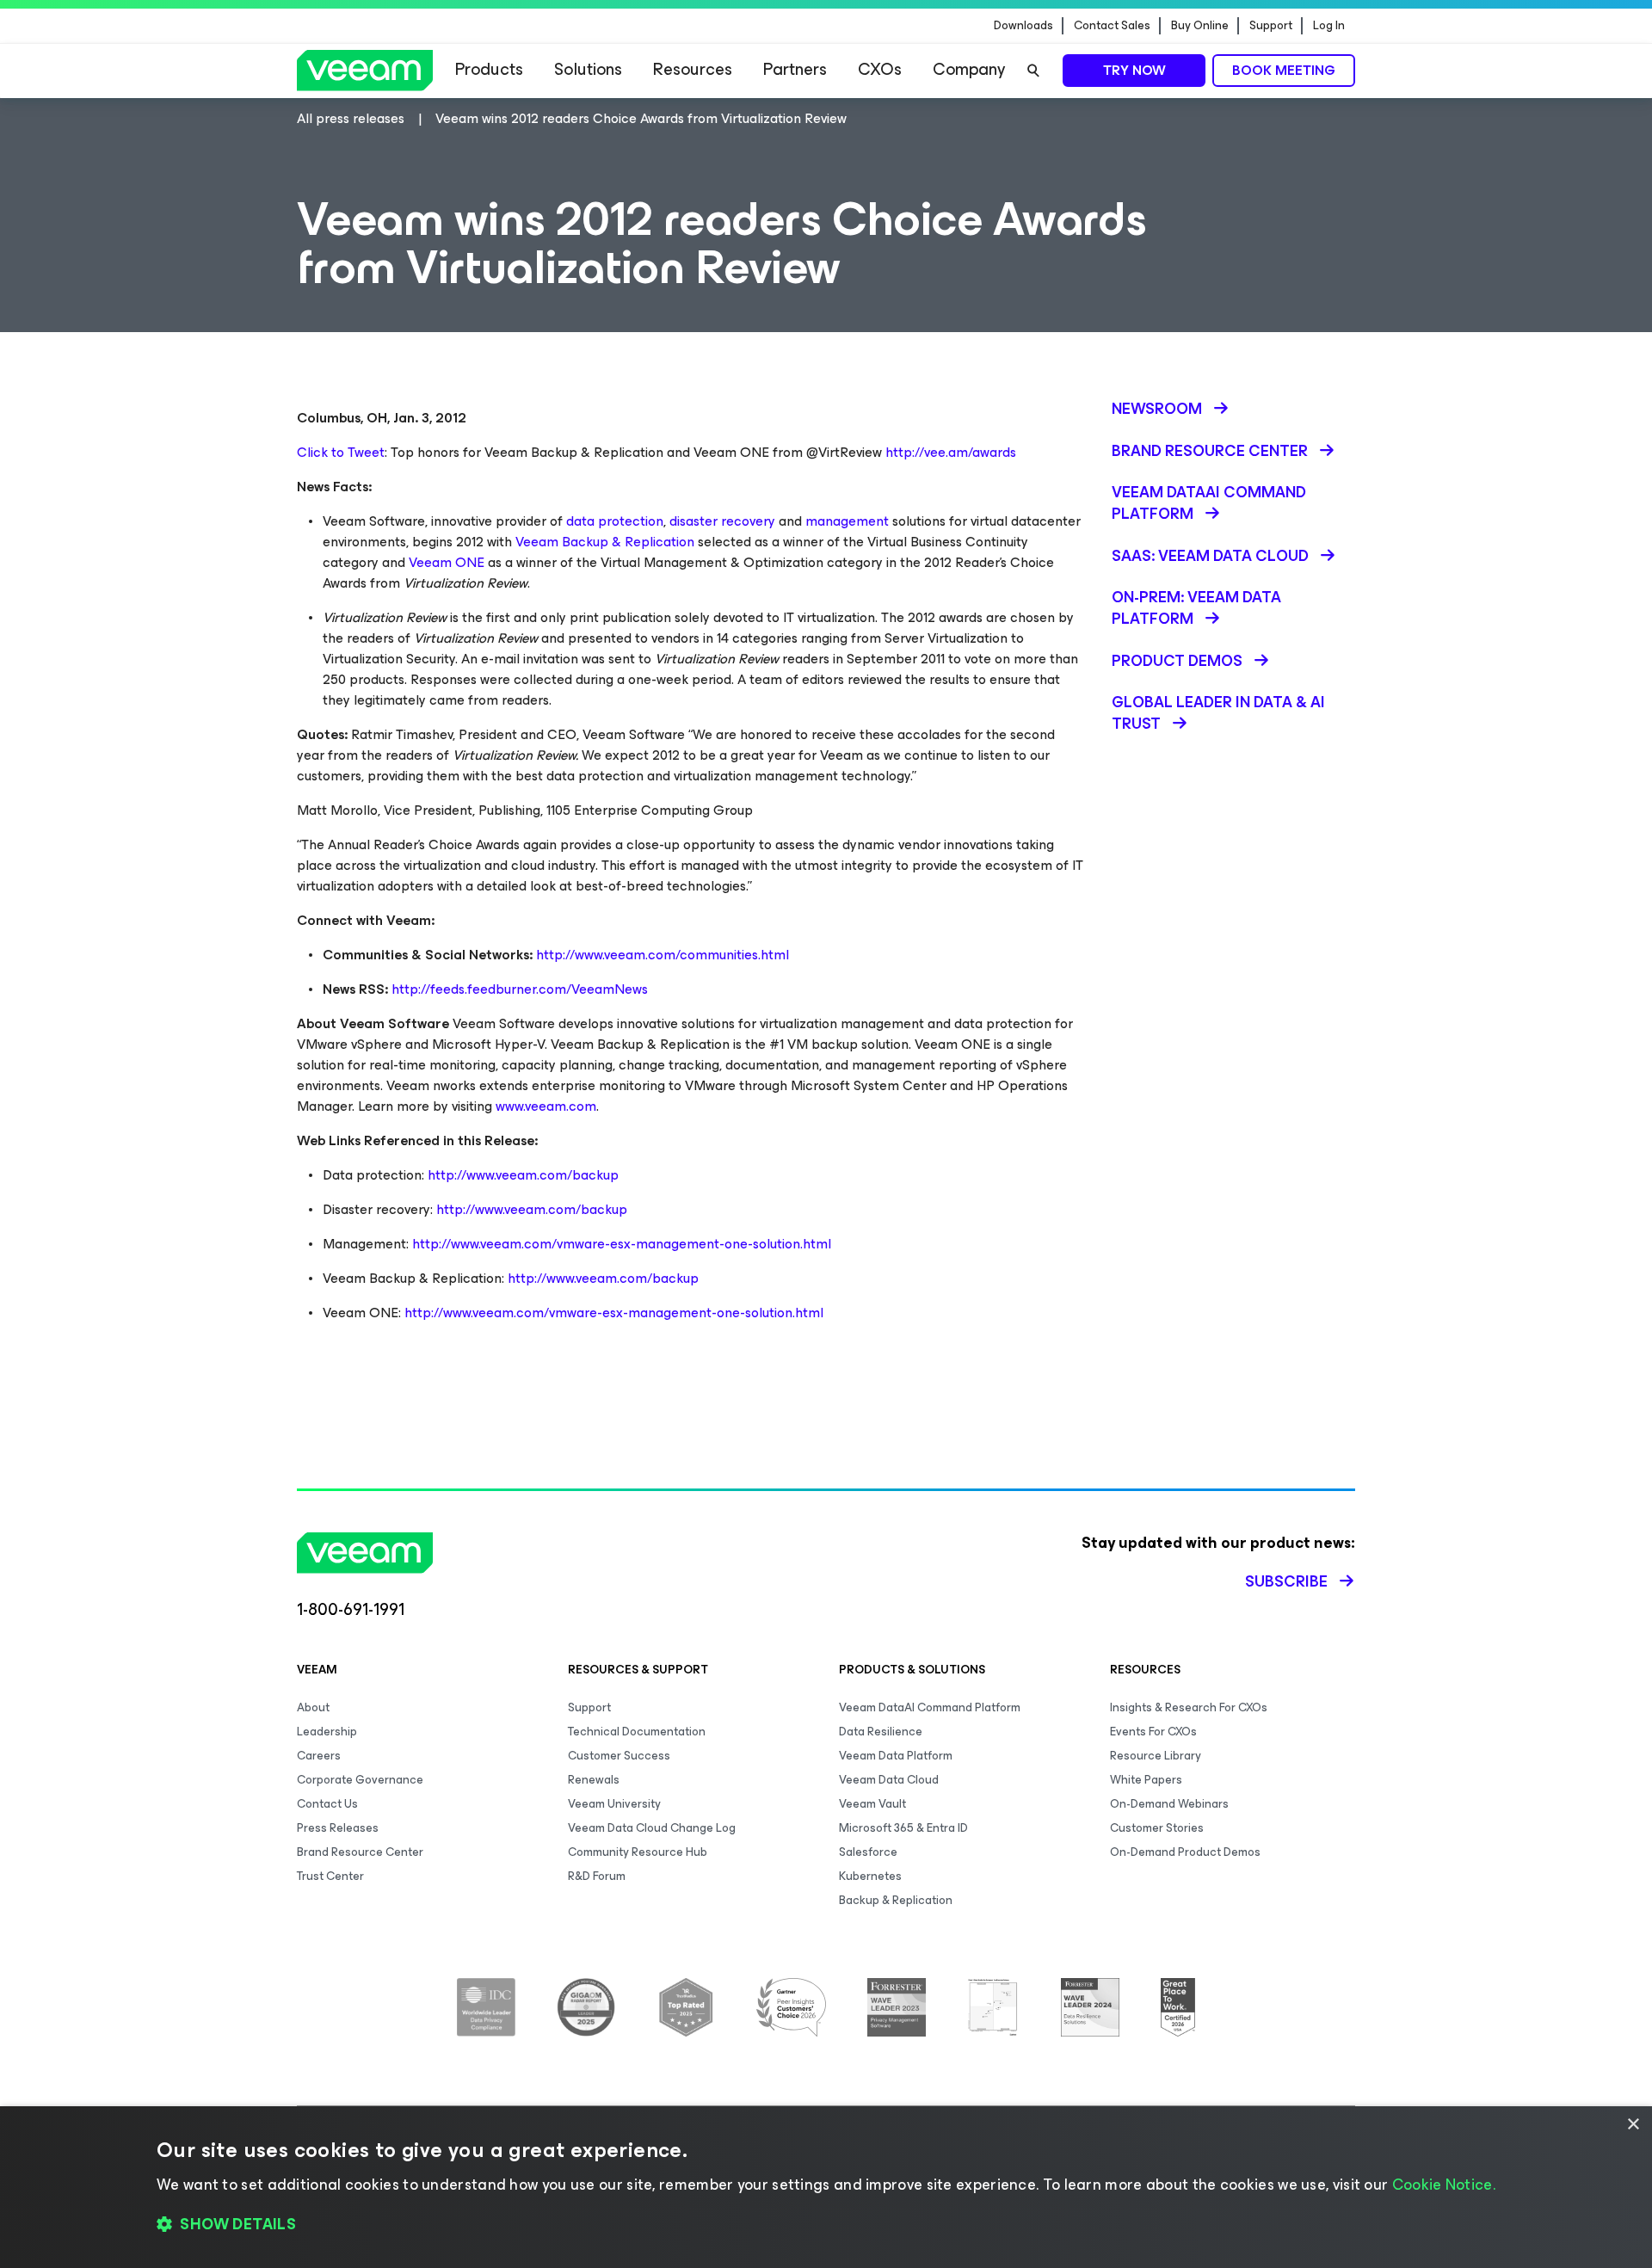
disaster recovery (722, 521)
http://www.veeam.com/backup (523, 1175)
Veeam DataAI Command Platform (930, 1707)
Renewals (594, 1780)
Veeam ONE (447, 562)
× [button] (1633, 2125)
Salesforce (868, 1852)
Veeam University (614, 1804)
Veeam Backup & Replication (605, 542)
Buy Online (1200, 26)
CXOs (880, 69)
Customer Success (619, 1756)
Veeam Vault (872, 1804)
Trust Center (330, 1876)
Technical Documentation (637, 1732)
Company (969, 69)
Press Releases (338, 1828)
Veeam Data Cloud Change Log (652, 1828)
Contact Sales (1112, 26)
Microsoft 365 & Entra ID (903, 1828)
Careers (319, 1756)
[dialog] (826, 2187)
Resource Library (1156, 1756)
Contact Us (327, 1804)
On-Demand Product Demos (1185, 1852)
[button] (826, 2225)
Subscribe (1286, 1581)
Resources (693, 69)
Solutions (588, 69)
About (313, 1707)
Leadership (327, 1732)
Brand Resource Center (360, 1852)
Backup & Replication (896, 1900)
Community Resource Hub (638, 1852)
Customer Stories (1157, 1828)
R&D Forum (597, 1876)
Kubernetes (870, 1876)
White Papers (1146, 1780)
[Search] (1033, 71)
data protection (615, 521)
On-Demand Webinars (1169, 1804)
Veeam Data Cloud (889, 1780)
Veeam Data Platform (896, 1756)
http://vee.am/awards (951, 452)
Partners (795, 69)
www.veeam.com (546, 1106)
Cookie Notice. (1444, 2185)
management (847, 521)
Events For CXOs (1153, 1732)
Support (1271, 26)
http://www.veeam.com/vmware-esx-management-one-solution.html (622, 1244)
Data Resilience (881, 1732)
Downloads (1023, 26)
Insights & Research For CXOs (1189, 1707)
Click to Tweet (341, 452)
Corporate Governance (360, 1780)
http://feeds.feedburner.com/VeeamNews (520, 989)
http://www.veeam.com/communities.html (663, 955)
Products (489, 69)
